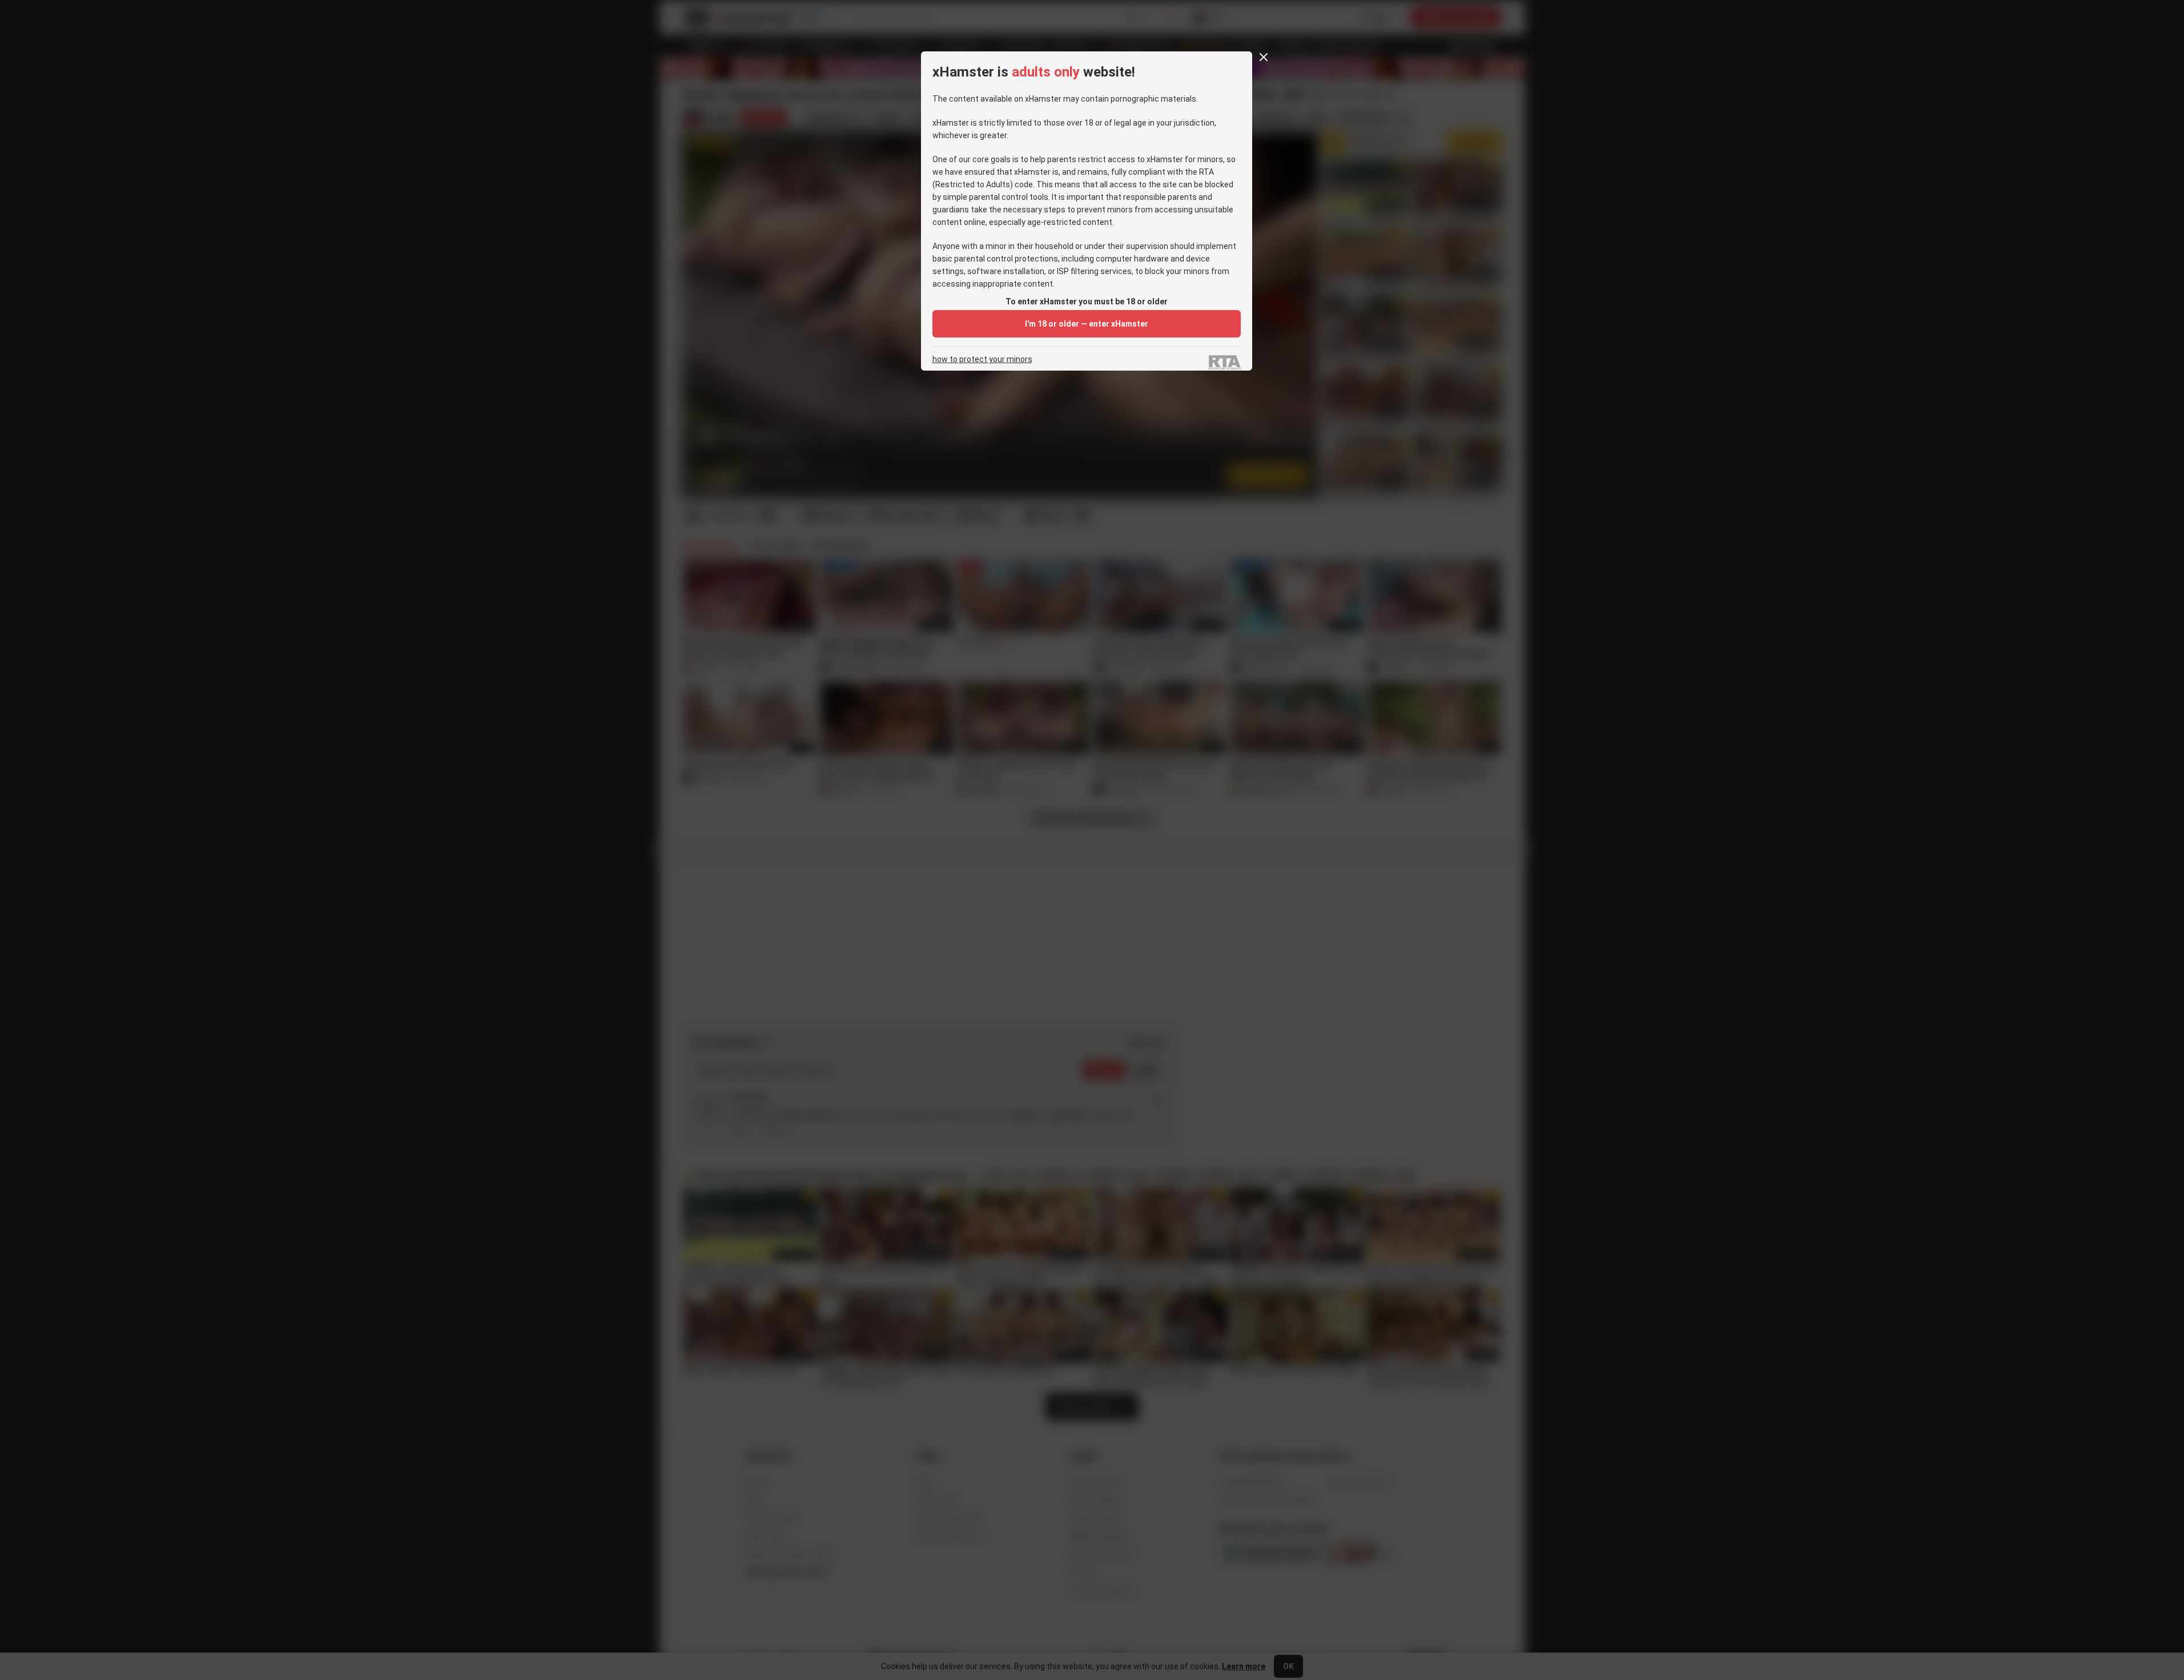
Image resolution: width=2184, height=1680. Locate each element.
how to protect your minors (982, 359)
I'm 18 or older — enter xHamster (1087, 324)
